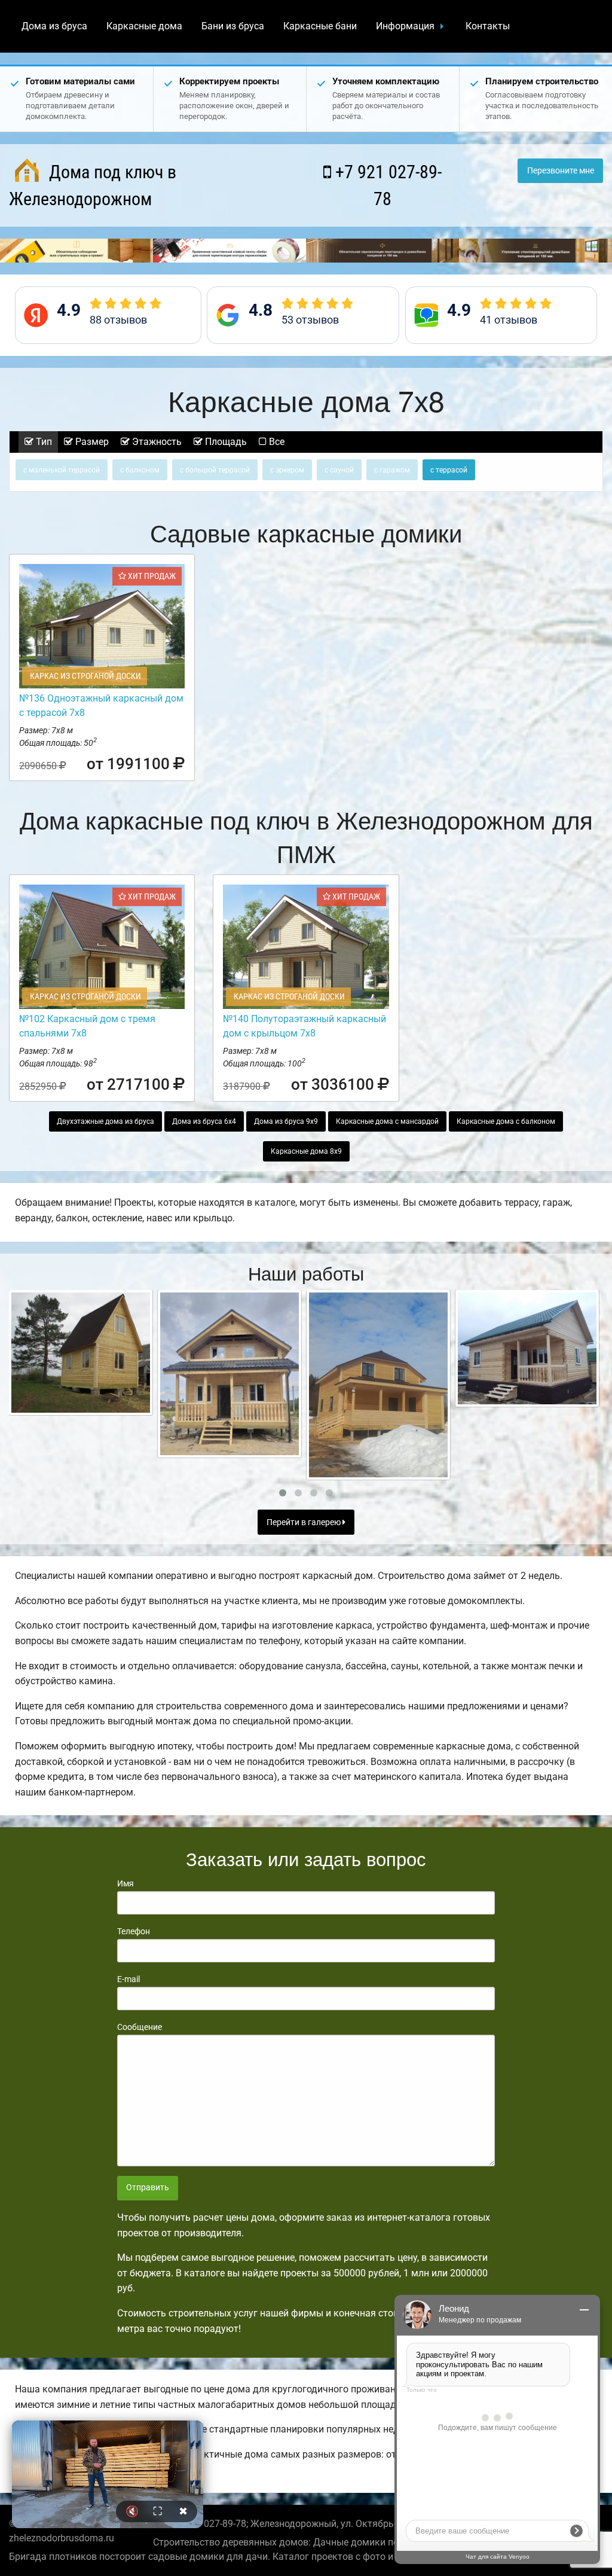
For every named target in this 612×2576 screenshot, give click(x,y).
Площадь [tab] (225, 442)
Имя (126, 1883)
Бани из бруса (233, 26)
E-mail (128, 1979)
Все (276, 442)
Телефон (134, 1931)
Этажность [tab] (156, 442)
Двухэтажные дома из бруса (105, 1121)
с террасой (449, 470)
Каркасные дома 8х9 (306, 1151)
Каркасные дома (144, 26)
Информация (405, 26)
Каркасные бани (320, 26)
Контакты (488, 26)
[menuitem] (54, 26)
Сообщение (140, 2027)
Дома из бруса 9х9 (286, 1121)
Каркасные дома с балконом (506, 1121)
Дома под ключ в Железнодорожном (93, 185)
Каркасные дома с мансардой (387, 1121)
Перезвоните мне (561, 171)
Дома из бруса (54, 26)
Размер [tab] (91, 442)
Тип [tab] (43, 442)
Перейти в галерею (305, 1522)
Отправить (148, 2188)
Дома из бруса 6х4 (204, 1121)
